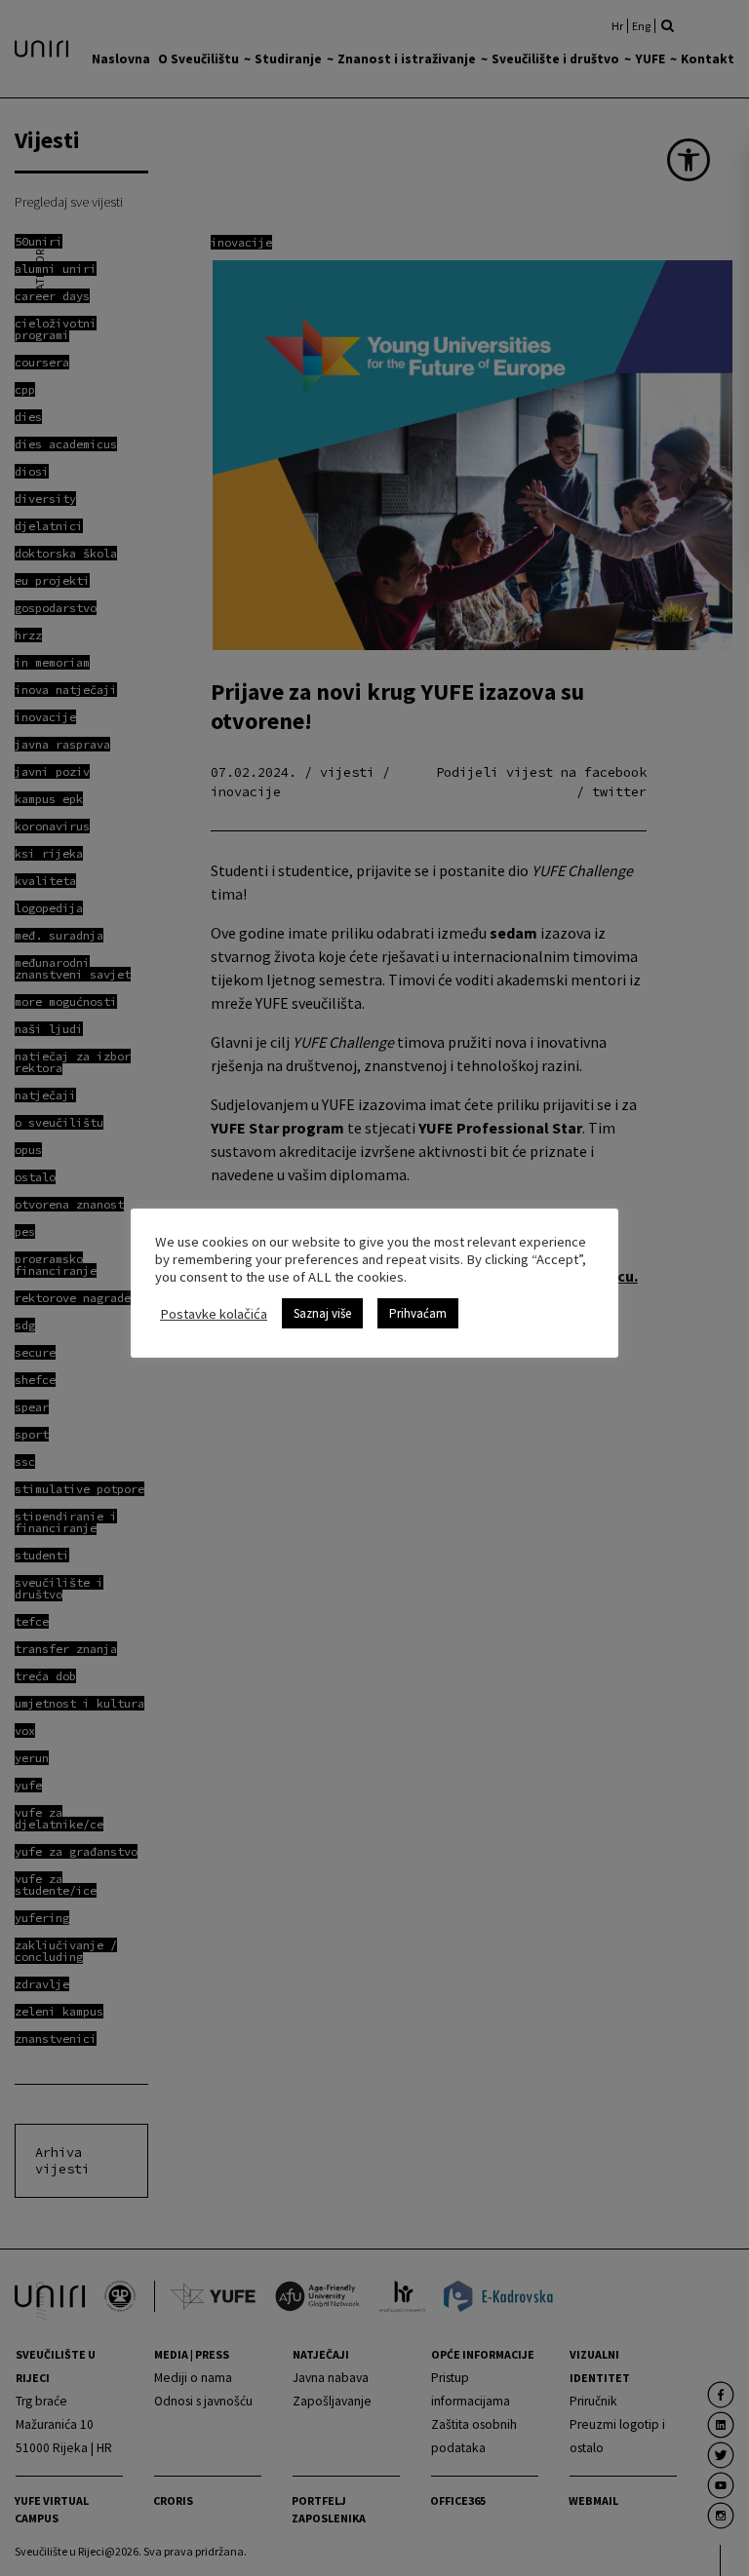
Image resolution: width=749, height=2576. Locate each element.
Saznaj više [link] (322, 1313)
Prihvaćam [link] (418, 1313)
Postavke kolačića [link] (214, 1314)
